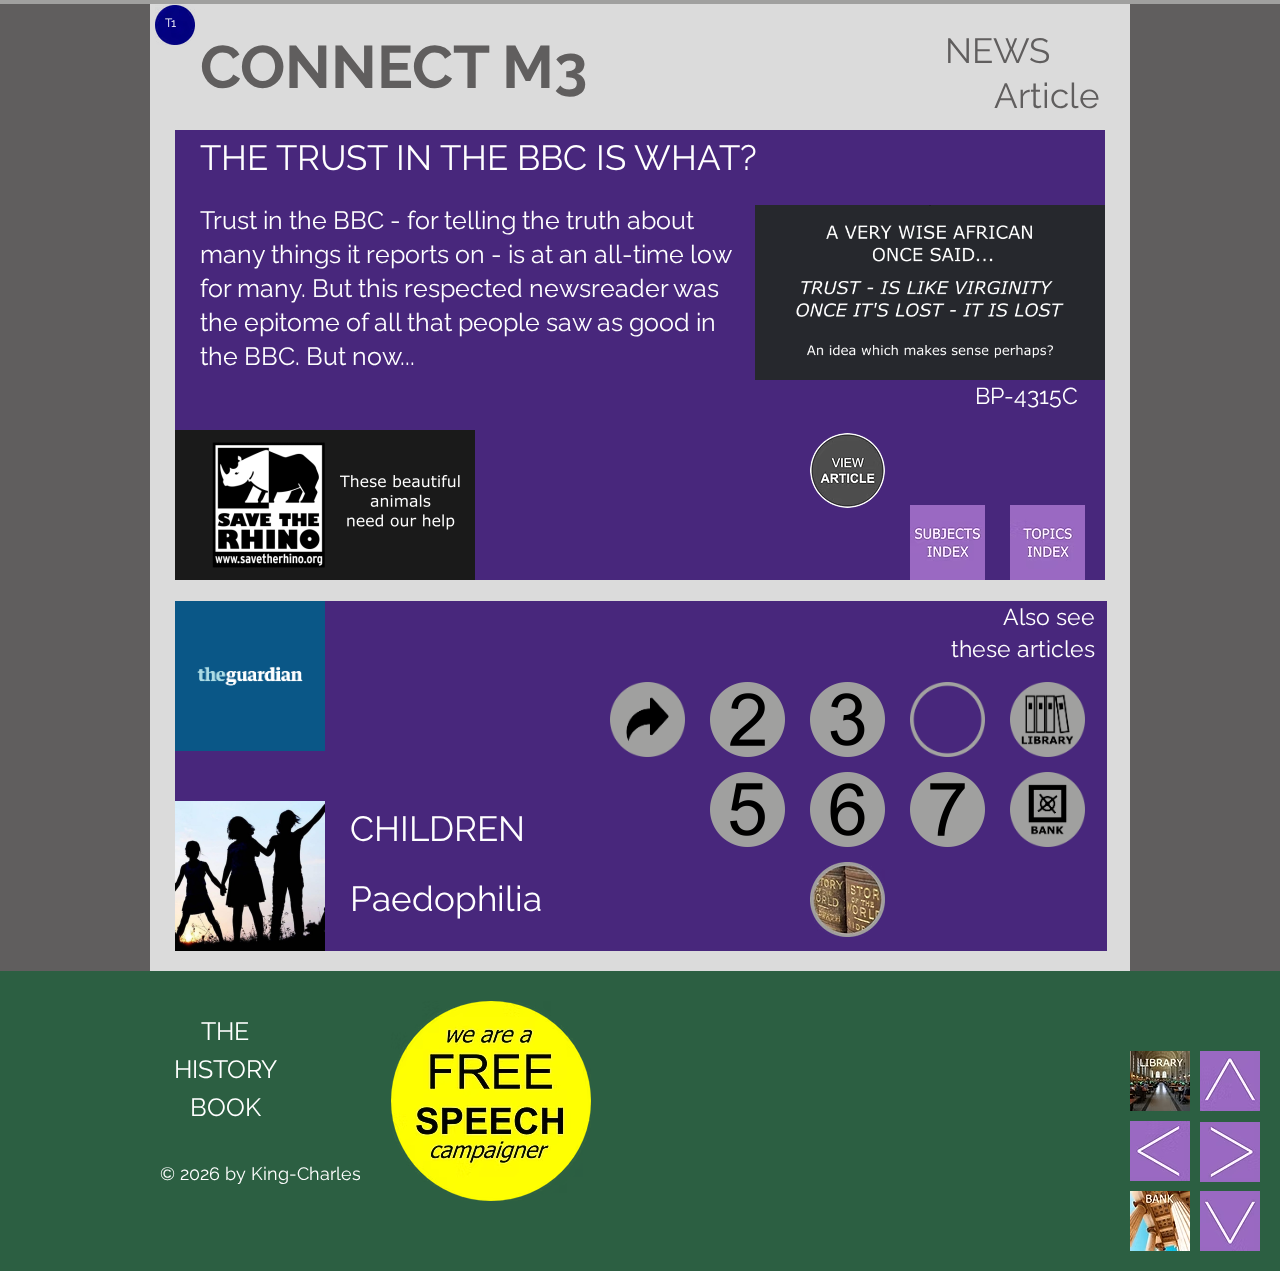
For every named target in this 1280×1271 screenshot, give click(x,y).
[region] (847, 470)
